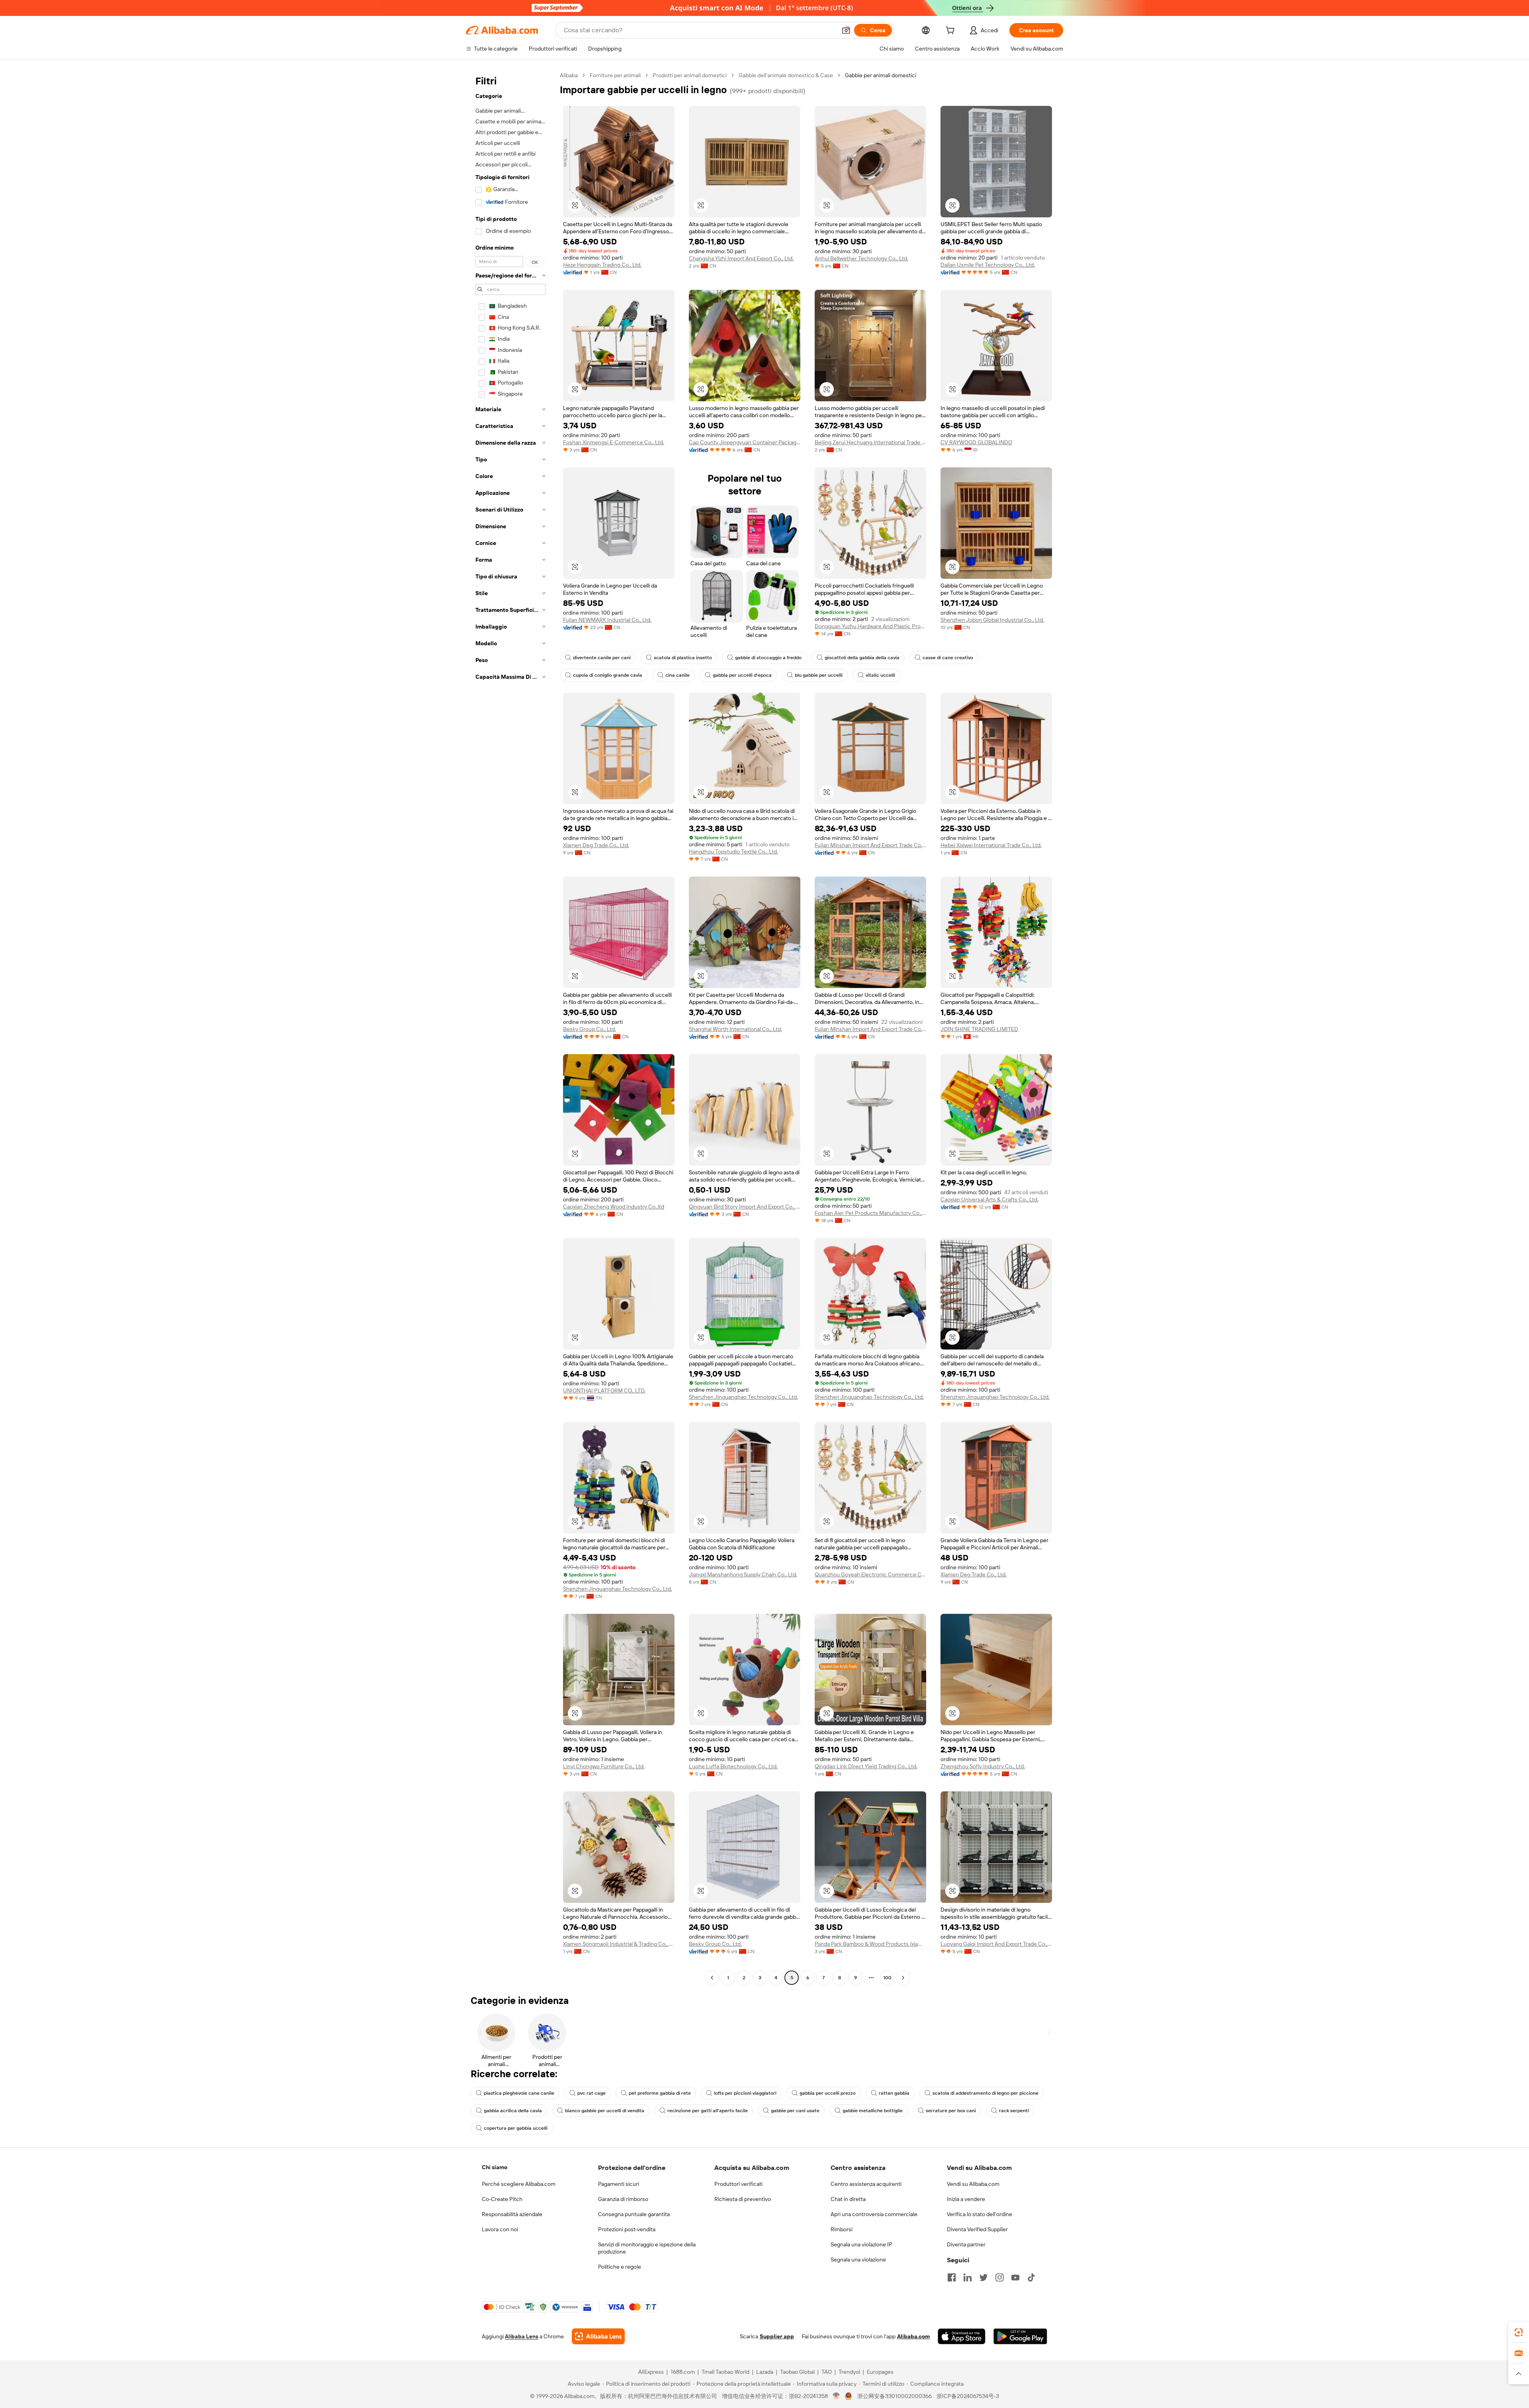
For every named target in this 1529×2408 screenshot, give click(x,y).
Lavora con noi (500, 2229)
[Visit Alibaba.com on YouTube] (1015, 2277)
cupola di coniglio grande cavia (608, 675)
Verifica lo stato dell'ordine (980, 2214)
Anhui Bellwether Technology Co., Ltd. (861, 258)
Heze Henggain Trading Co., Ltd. (602, 265)
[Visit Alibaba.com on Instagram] (999, 2277)
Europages (880, 2372)
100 (887, 1978)
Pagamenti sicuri (619, 2184)
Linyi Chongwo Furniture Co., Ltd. (604, 1766)
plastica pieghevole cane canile (519, 2093)
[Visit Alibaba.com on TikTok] (1031, 2277)
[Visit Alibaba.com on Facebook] (952, 2277)
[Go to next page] (903, 1978)
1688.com (683, 2372)
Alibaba (569, 75)
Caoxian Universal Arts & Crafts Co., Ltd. (989, 1199)
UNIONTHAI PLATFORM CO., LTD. (604, 1391)
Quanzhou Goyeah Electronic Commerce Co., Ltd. (870, 1574)
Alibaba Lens (522, 2336)
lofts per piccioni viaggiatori (745, 2093)
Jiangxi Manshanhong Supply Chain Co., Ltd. (743, 1574)
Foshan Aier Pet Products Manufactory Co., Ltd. (870, 1213)
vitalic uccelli (880, 675)
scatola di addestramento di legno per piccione (985, 2093)
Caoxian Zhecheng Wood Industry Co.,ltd (614, 1207)
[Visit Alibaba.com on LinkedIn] (968, 2277)
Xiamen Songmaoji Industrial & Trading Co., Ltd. (619, 1944)
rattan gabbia (894, 2093)
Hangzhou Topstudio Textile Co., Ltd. (733, 851)
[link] (1519, 2332)
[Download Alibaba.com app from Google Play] (1020, 2336)
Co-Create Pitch (502, 2199)
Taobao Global (797, 2372)
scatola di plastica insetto (683, 658)
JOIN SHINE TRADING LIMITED (979, 1029)
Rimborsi (842, 2229)
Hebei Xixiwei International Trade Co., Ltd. (991, 845)
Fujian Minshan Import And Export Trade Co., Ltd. (870, 845)
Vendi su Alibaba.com (973, 2184)
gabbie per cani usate (795, 2111)
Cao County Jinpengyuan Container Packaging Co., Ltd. (745, 442)
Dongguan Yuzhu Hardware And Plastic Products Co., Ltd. (870, 626)
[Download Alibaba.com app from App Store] (962, 2336)
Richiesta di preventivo (743, 2199)
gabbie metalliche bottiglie (873, 2111)
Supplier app (777, 2336)
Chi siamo (495, 2167)
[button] (846, 30)
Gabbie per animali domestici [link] (881, 75)
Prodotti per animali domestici (690, 75)
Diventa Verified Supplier (977, 2229)
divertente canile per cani (602, 658)
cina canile (677, 675)
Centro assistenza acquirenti (866, 2184)
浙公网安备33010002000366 (895, 2396)
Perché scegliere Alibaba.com (519, 2184)
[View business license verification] (836, 2396)
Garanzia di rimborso (623, 2199)
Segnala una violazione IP (861, 2244)
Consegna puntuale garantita (634, 2214)
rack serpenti (1014, 2111)
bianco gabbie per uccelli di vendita (605, 2111)
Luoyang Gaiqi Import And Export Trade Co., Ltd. (996, 1944)
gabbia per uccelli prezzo (828, 2093)
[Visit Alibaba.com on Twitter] (983, 2277)
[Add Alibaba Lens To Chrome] (598, 2336)
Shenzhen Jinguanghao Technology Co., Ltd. (743, 1397)
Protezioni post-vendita (627, 2229)
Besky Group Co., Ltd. (590, 1029)
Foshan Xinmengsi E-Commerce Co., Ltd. (614, 442)
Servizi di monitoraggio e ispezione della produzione (647, 2248)
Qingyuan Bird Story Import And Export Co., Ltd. (745, 1207)
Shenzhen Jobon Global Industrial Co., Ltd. (992, 620)
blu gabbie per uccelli (819, 675)
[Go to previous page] (712, 1978)
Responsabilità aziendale (512, 2214)
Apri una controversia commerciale (874, 2214)
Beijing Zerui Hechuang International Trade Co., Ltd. (870, 442)
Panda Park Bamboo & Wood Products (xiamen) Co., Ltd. (870, 1944)
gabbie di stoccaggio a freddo (768, 658)
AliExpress (651, 2372)
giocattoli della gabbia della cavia (862, 658)
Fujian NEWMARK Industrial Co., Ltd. (607, 620)
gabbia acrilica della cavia (513, 2111)
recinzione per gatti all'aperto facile (708, 2111)
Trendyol (849, 2372)
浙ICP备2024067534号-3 (968, 2396)
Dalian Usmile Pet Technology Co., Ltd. (988, 265)
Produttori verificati (738, 2184)
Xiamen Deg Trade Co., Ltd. (596, 845)
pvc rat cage (591, 2093)
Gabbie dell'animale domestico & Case (786, 75)
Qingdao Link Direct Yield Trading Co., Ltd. (866, 1766)
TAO (827, 2372)
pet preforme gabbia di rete (660, 2093)
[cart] (952, 31)
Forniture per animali (615, 75)
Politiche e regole (620, 2267)
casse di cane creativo (948, 658)
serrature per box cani (951, 2111)
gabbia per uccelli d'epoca (742, 675)
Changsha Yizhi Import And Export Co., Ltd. (741, 258)
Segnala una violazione (858, 2260)
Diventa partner (966, 2244)
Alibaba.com (913, 2336)
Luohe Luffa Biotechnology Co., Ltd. (733, 1766)
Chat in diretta (848, 2199)
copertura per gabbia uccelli (516, 2128)
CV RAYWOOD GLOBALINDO (976, 442)
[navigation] (510, 1027)
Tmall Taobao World (725, 2372)
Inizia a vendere (966, 2199)
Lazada (765, 2372)
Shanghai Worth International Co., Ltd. (735, 1029)
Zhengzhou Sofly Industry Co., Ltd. (983, 1766)
